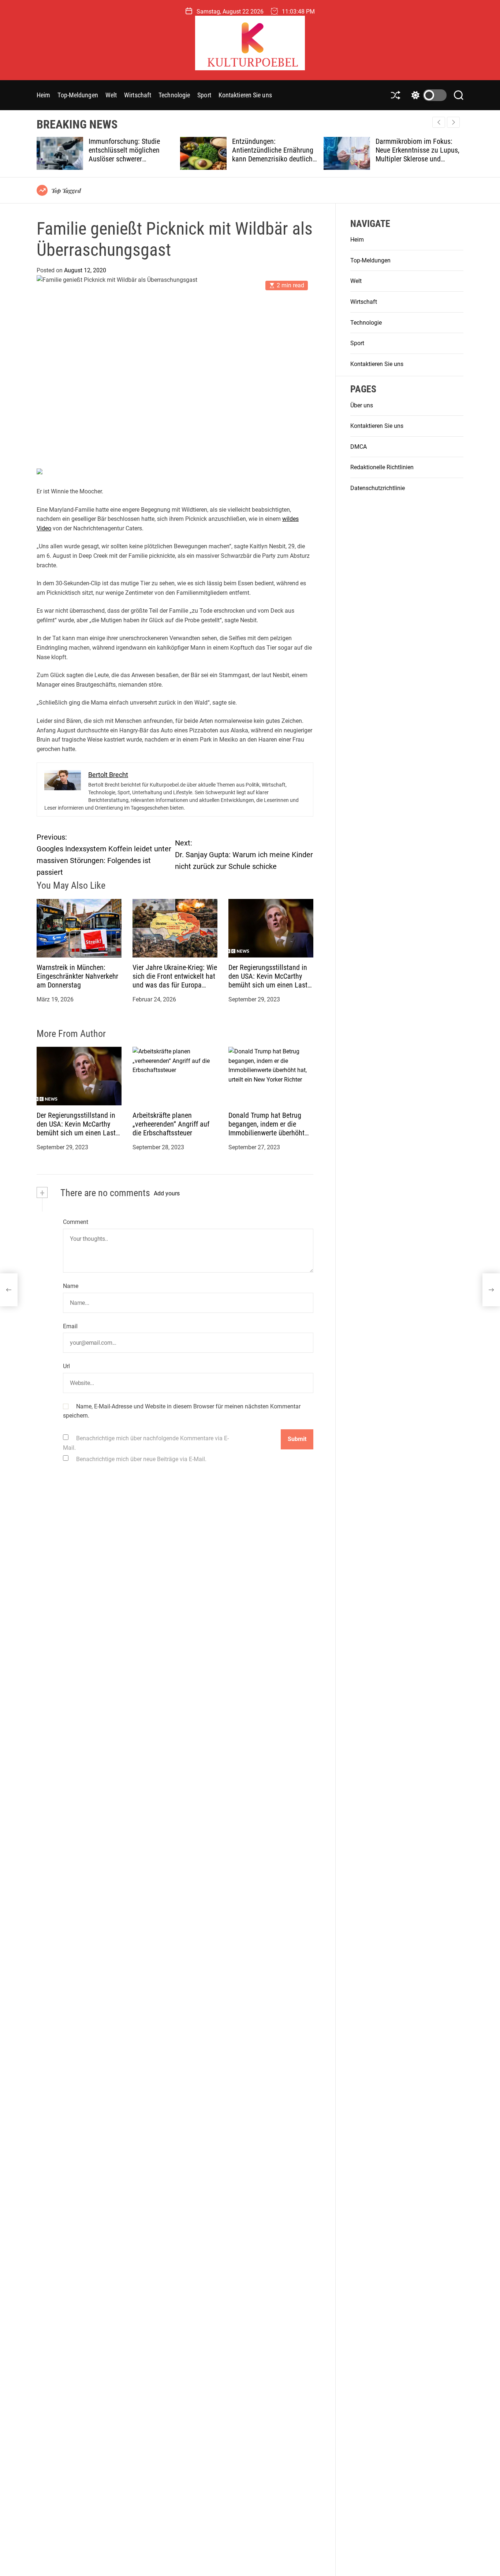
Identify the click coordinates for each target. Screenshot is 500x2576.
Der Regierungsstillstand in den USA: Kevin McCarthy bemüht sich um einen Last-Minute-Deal (269, 981)
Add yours (167, 1193)
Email (70, 1326)
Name (71, 1286)
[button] (453, 122)
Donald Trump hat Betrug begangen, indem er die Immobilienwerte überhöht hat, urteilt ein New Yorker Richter (266, 1133)
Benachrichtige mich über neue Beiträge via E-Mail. (141, 1459)
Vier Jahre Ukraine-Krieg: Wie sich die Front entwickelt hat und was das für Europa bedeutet (175, 981)
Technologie (174, 95)
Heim (43, 95)
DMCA (359, 447)
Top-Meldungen (78, 95)
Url (66, 1366)
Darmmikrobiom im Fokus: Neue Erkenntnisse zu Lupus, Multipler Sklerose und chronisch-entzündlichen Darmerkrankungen (274, 159)
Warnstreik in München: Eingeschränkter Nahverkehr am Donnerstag (77, 976)
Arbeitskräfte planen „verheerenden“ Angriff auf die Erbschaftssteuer (171, 1124)
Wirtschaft (138, 95)
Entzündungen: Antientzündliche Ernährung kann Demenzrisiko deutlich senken (129, 154)
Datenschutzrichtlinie (378, 488)
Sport (204, 95)
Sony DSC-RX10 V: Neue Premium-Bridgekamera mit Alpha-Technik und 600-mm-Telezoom (416, 154)
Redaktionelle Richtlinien (382, 468)
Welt (111, 95)
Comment (76, 1222)
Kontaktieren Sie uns (245, 95)
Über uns (362, 405)
